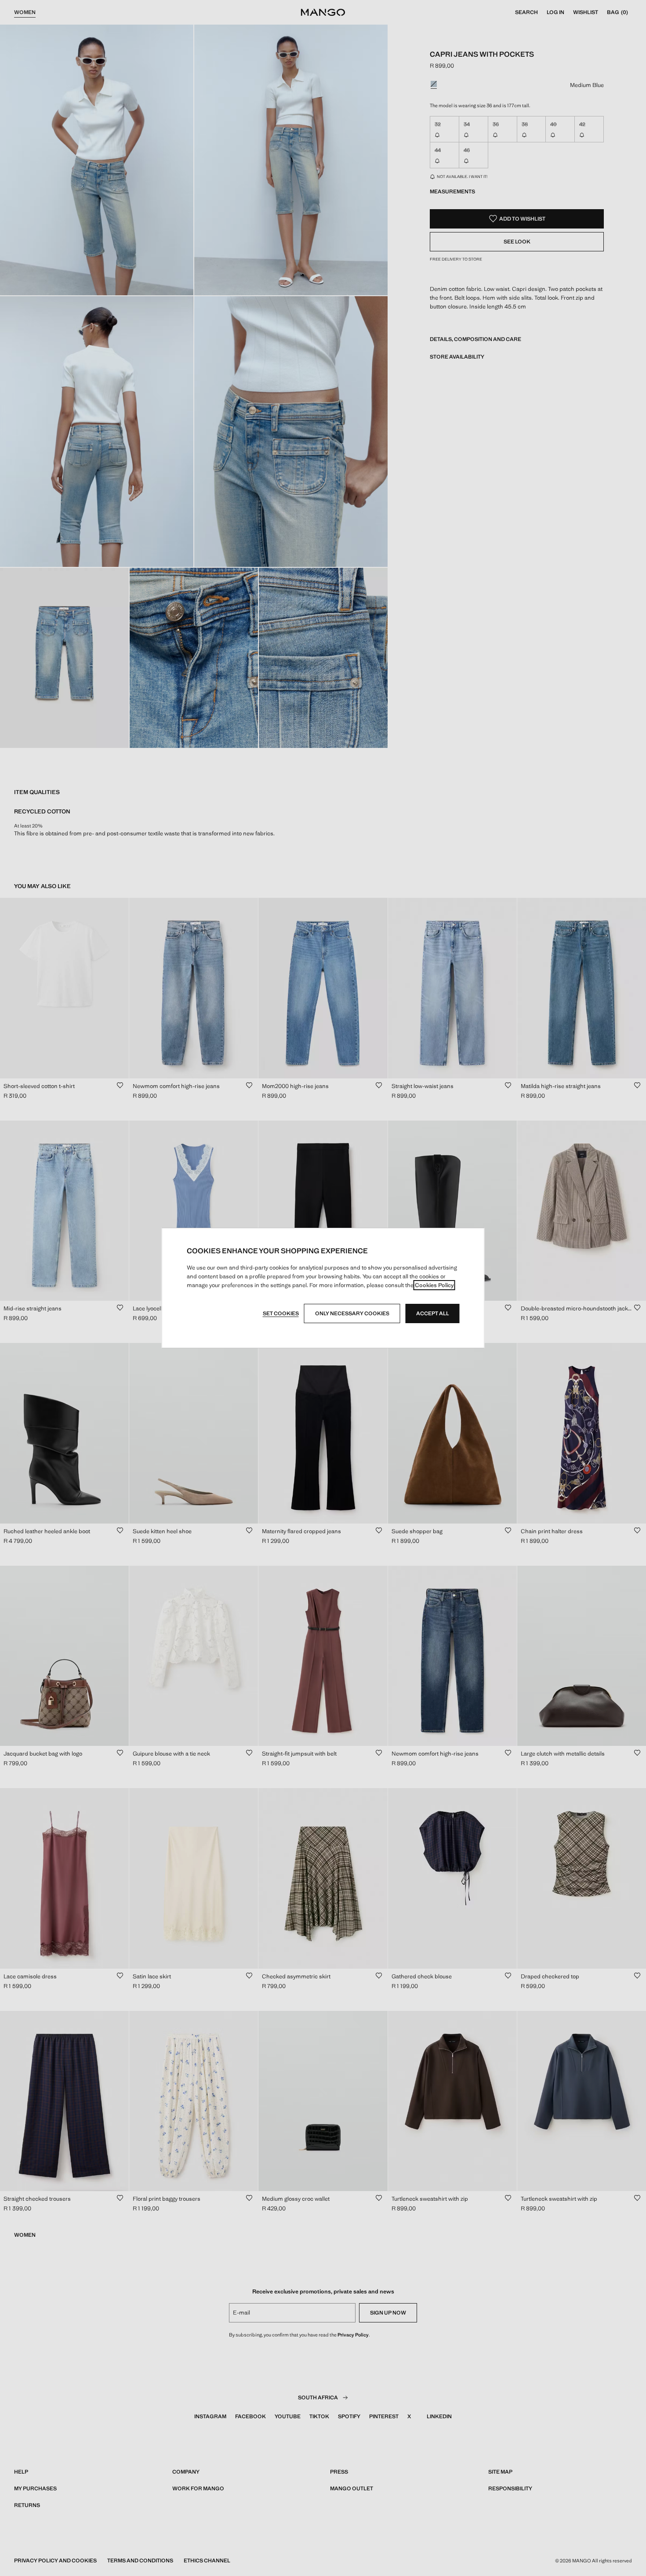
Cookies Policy (434, 1285)
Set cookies (281, 1313)
